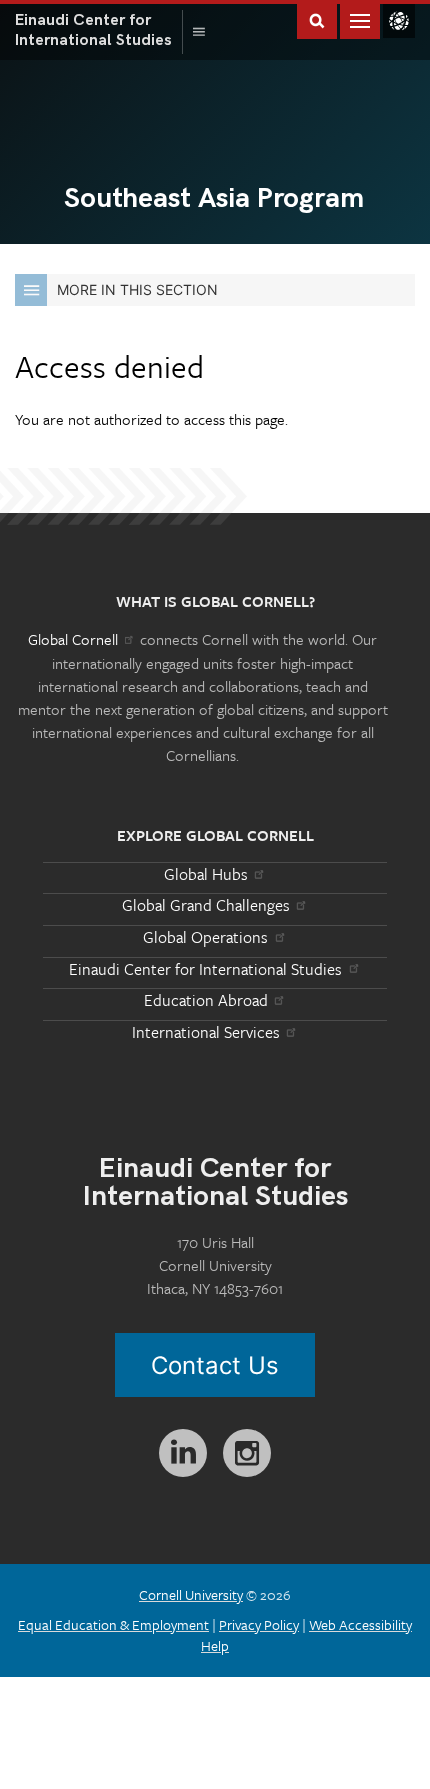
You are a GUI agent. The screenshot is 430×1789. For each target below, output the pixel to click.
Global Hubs (206, 874)
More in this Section (137, 289)
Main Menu (360, 19)
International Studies (99, 30)
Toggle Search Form (317, 19)
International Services (206, 1032)
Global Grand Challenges (206, 905)
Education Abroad (206, 1000)
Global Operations (205, 937)
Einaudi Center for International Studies (205, 969)
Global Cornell (399, 21)
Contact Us (215, 1365)
